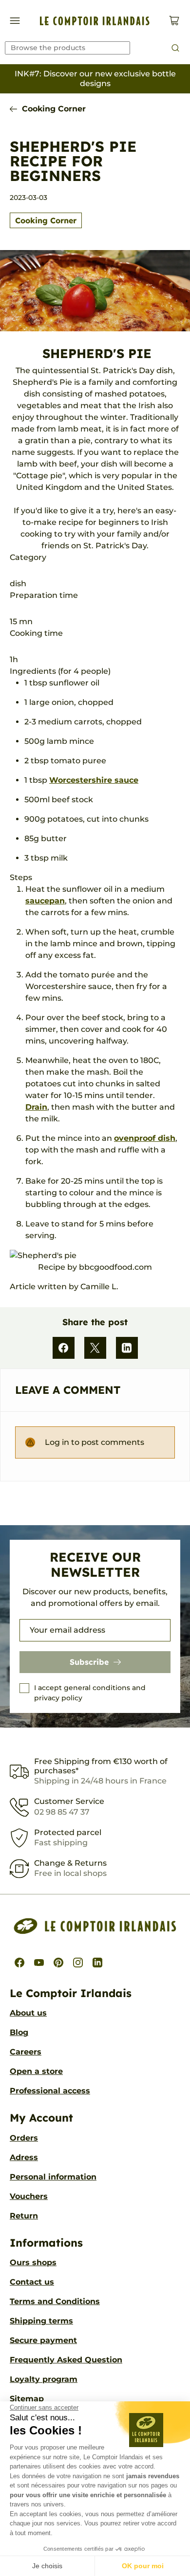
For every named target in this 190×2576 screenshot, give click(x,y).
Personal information (53, 2177)
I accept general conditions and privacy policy (90, 1693)
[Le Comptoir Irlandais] (95, 21)
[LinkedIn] (127, 1348)
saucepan (45, 901)
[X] (95, 1348)
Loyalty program (44, 2379)
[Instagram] (78, 1963)
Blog (19, 2032)
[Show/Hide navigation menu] (15, 21)
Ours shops (33, 2262)
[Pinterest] (58, 1963)
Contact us (32, 2282)
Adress (24, 2157)
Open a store (36, 2071)
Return (24, 2216)
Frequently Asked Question (66, 2360)
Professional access (50, 2091)
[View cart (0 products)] (174, 21)
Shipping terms (41, 2321)
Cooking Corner (54, 109)
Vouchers (29, 2196)
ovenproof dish (145, 1138)
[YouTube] (39, 1963)
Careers (26, 2052)
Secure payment (43, 2340)
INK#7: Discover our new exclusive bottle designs (95, 79)
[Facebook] (64, 1348)
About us (28, 2013)
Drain (36, 1107)
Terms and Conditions (55, 2301)
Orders (24, 2138)
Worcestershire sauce (94, 780)
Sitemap (27, 2399)
